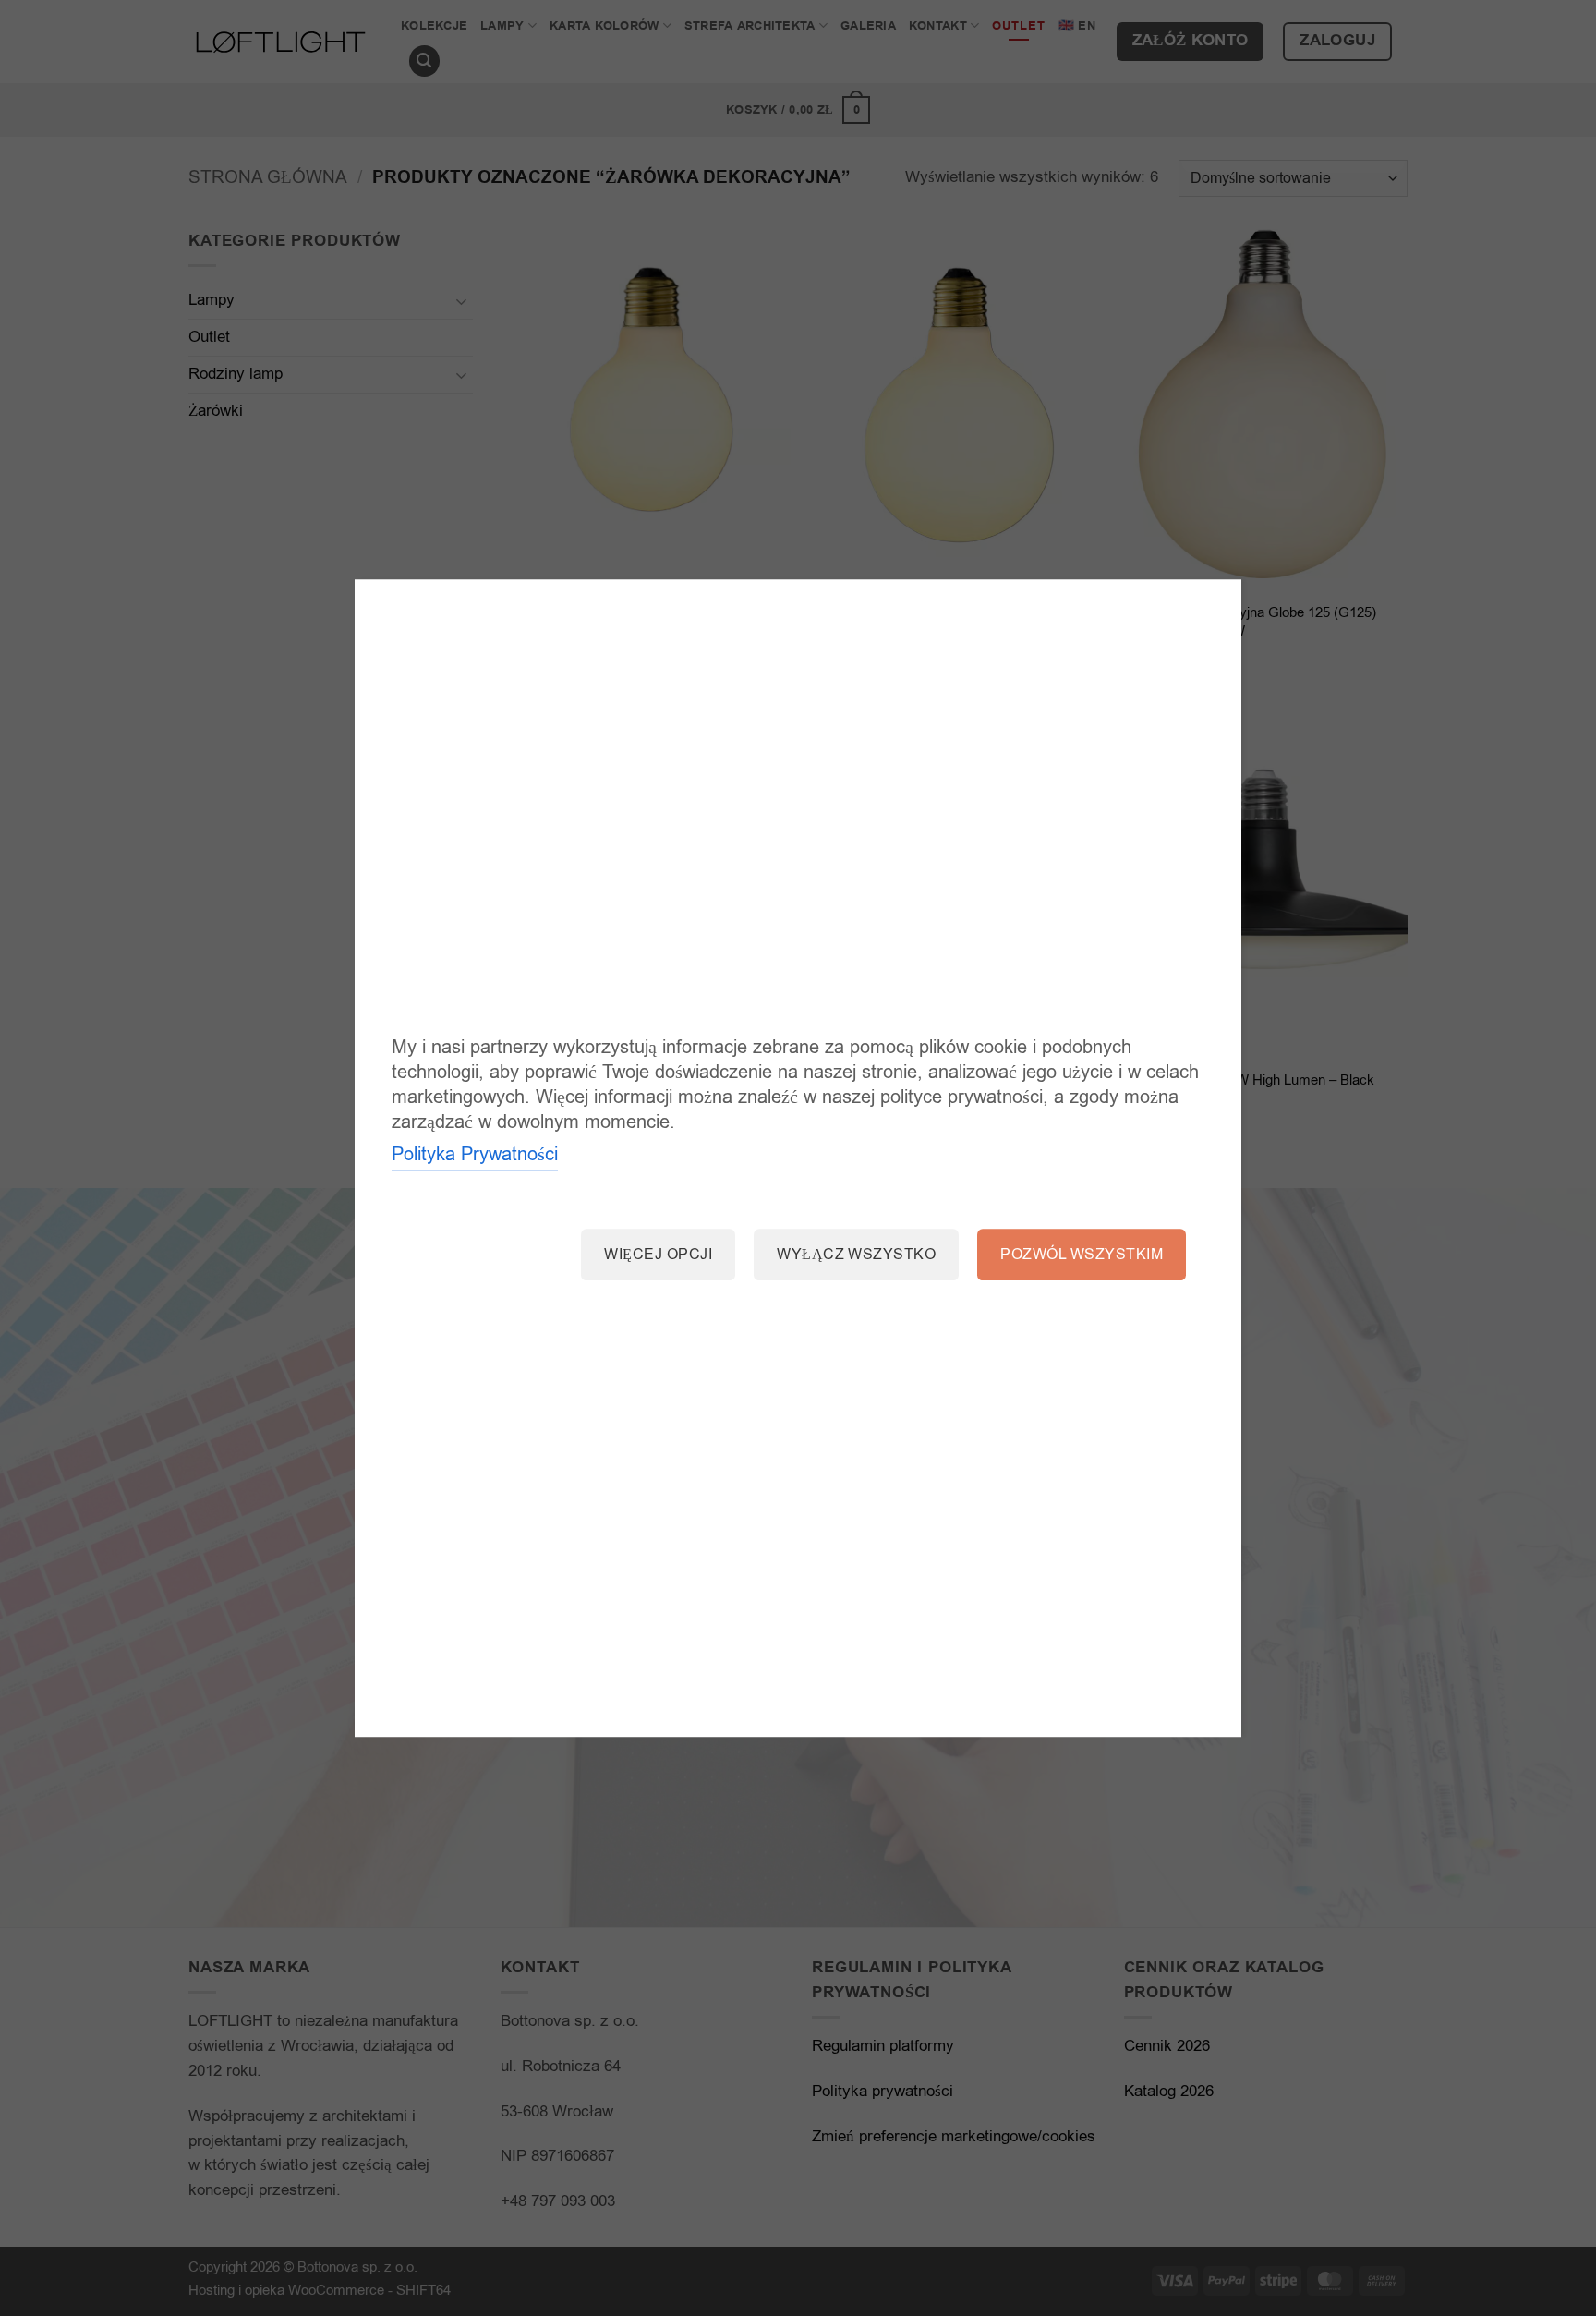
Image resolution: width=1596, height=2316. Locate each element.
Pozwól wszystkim (1082, 1255)
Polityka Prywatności (475, 1155)
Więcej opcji (658, 1255)
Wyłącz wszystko (856, 1255)
